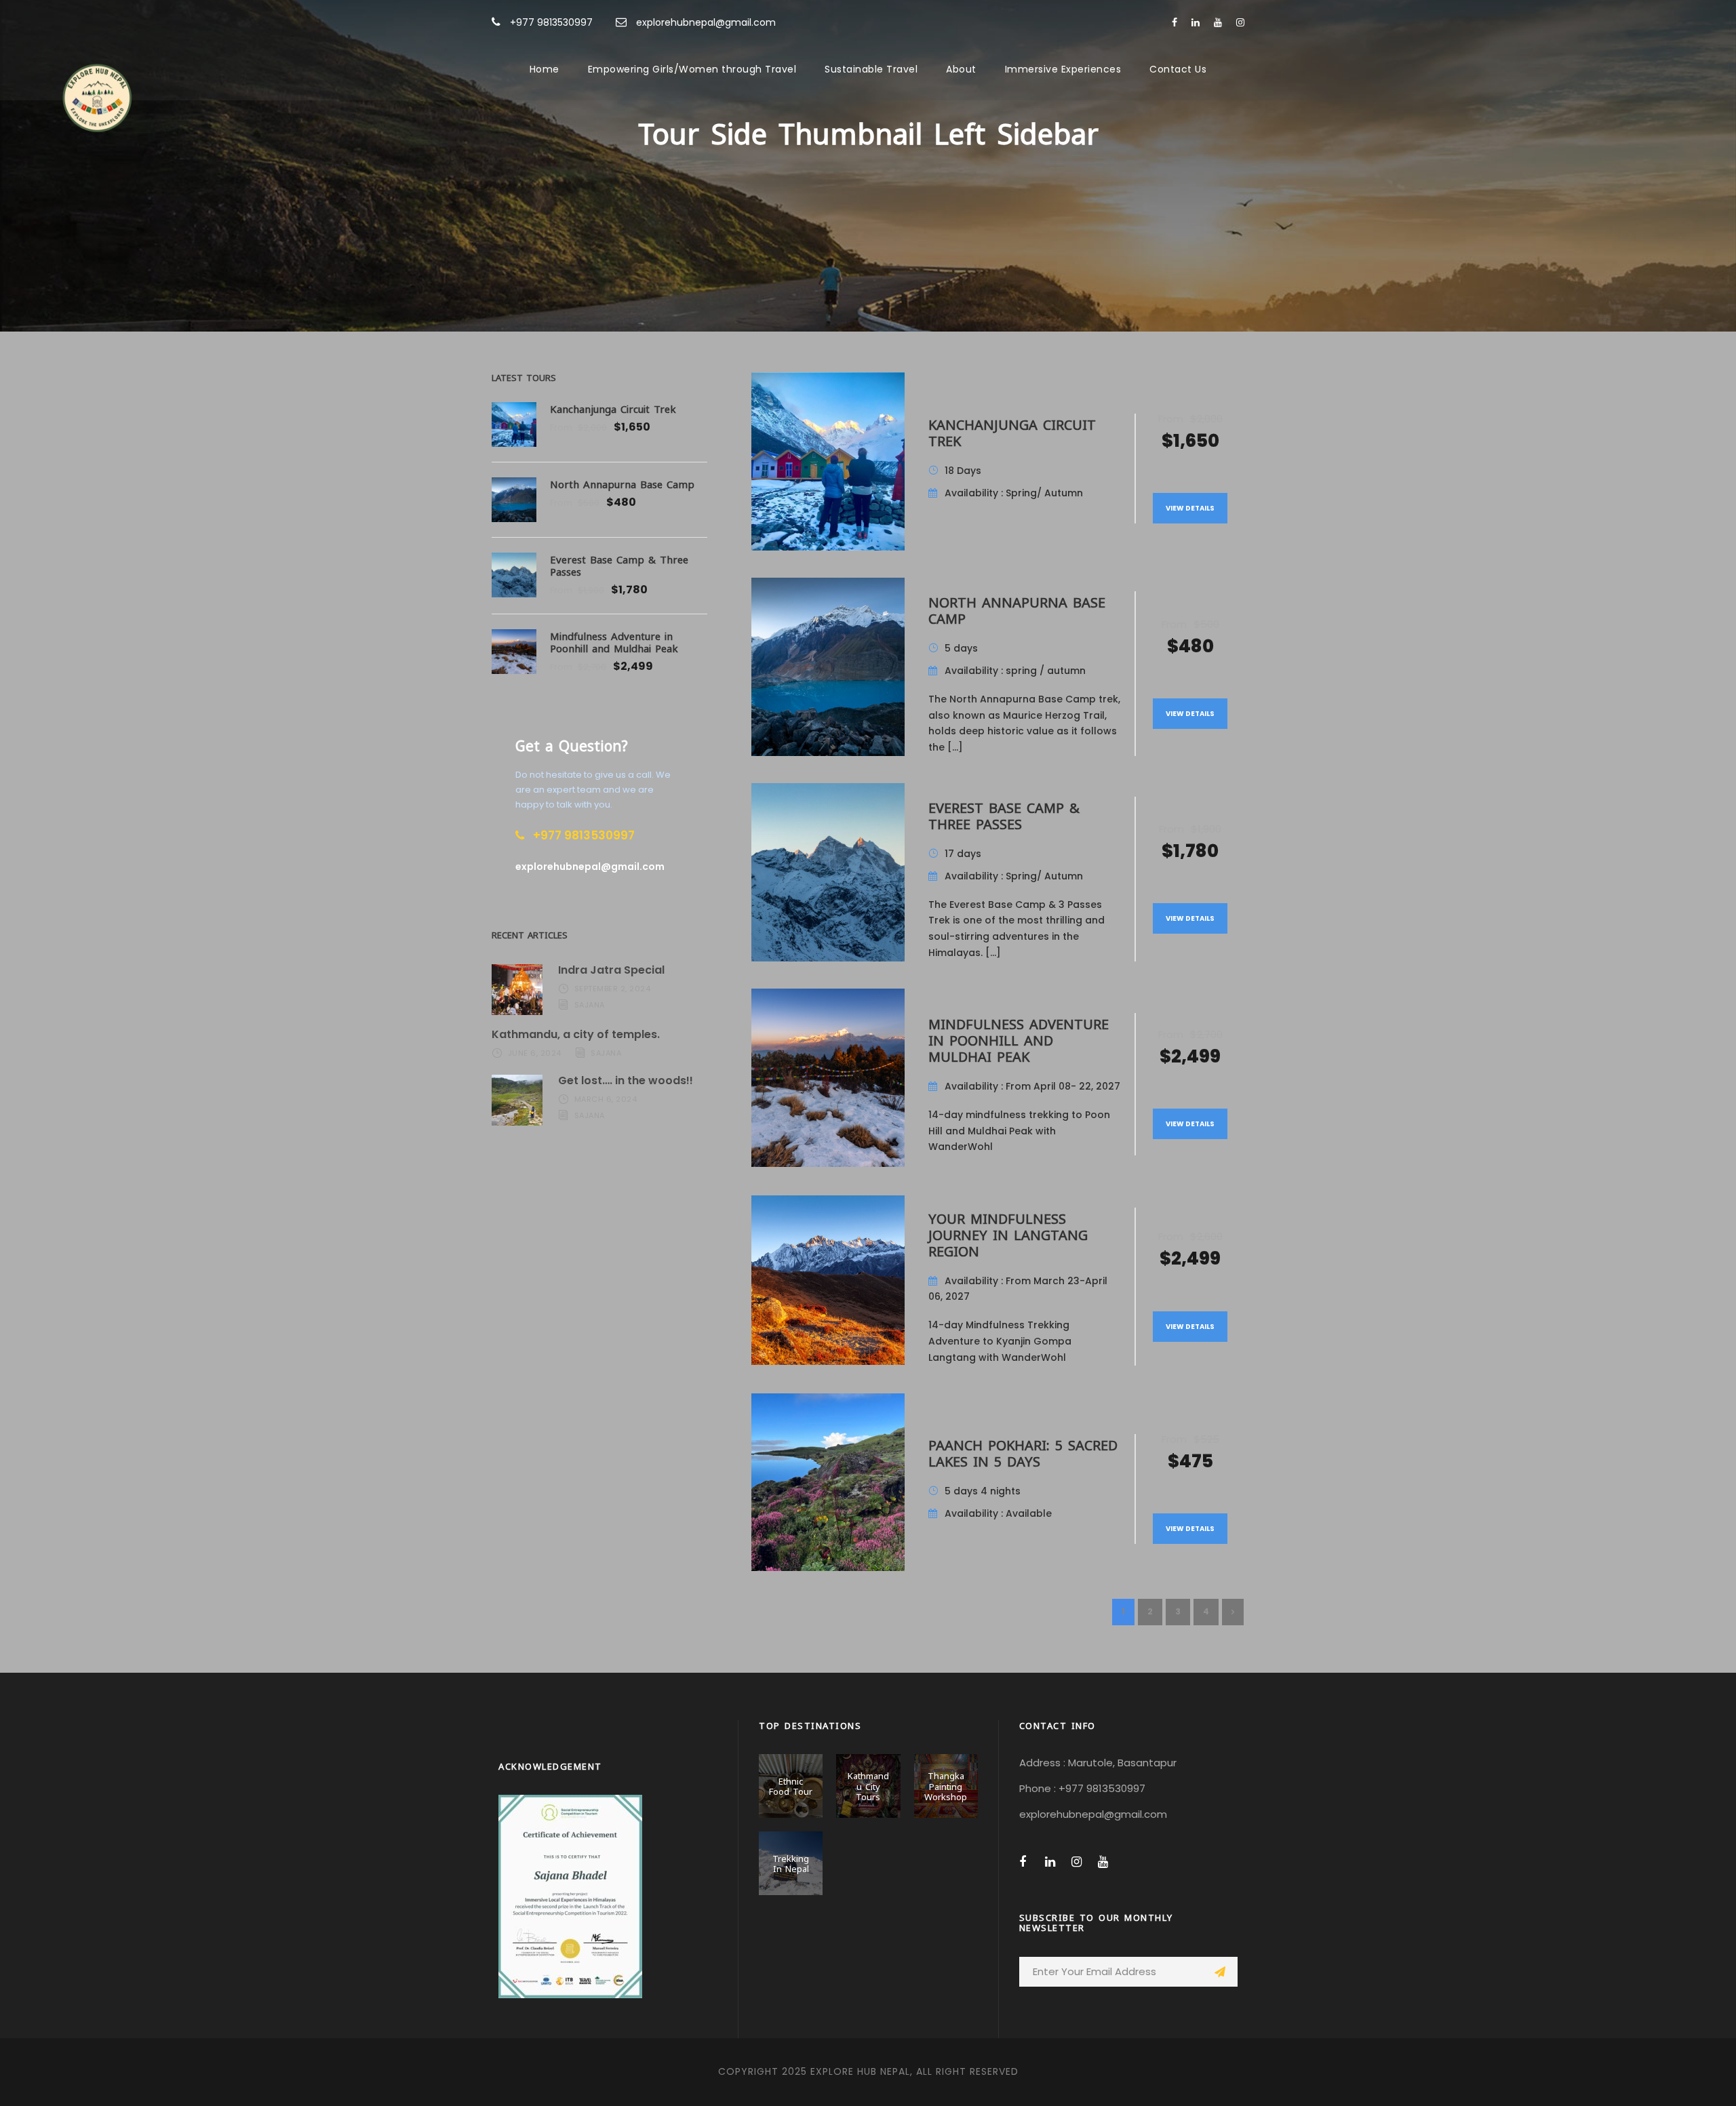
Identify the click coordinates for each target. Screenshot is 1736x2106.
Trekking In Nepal (791, 1863)
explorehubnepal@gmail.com (706, 22)
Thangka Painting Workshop (946, 1786)
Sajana (590, 1005)
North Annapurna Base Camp (1017, 609)
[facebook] (1175, 22)
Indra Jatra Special (611, 970)
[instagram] (1240, 22)
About (961, 69)
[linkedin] (1196, 22)
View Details (1190, 508)
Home (545, 69)
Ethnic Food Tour (791, 1786)
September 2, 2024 (613, 989)
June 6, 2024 (535, 1053)
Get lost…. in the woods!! (626, 1080)
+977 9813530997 (551, 22)
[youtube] (1218, 22)
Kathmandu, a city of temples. (576, 1034)
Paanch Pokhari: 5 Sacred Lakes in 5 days (1023, 1452)
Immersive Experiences (1063, 69)
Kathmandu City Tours (868, 1786)
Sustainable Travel (871, 69)
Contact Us (1178, 69)
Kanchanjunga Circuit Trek (1012, 432)
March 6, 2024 (606, 1099)
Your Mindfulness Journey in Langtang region (1008, 1234)
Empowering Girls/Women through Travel (692, 69)
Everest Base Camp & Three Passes (1004, 815)
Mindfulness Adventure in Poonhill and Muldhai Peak (1019, 1039)
